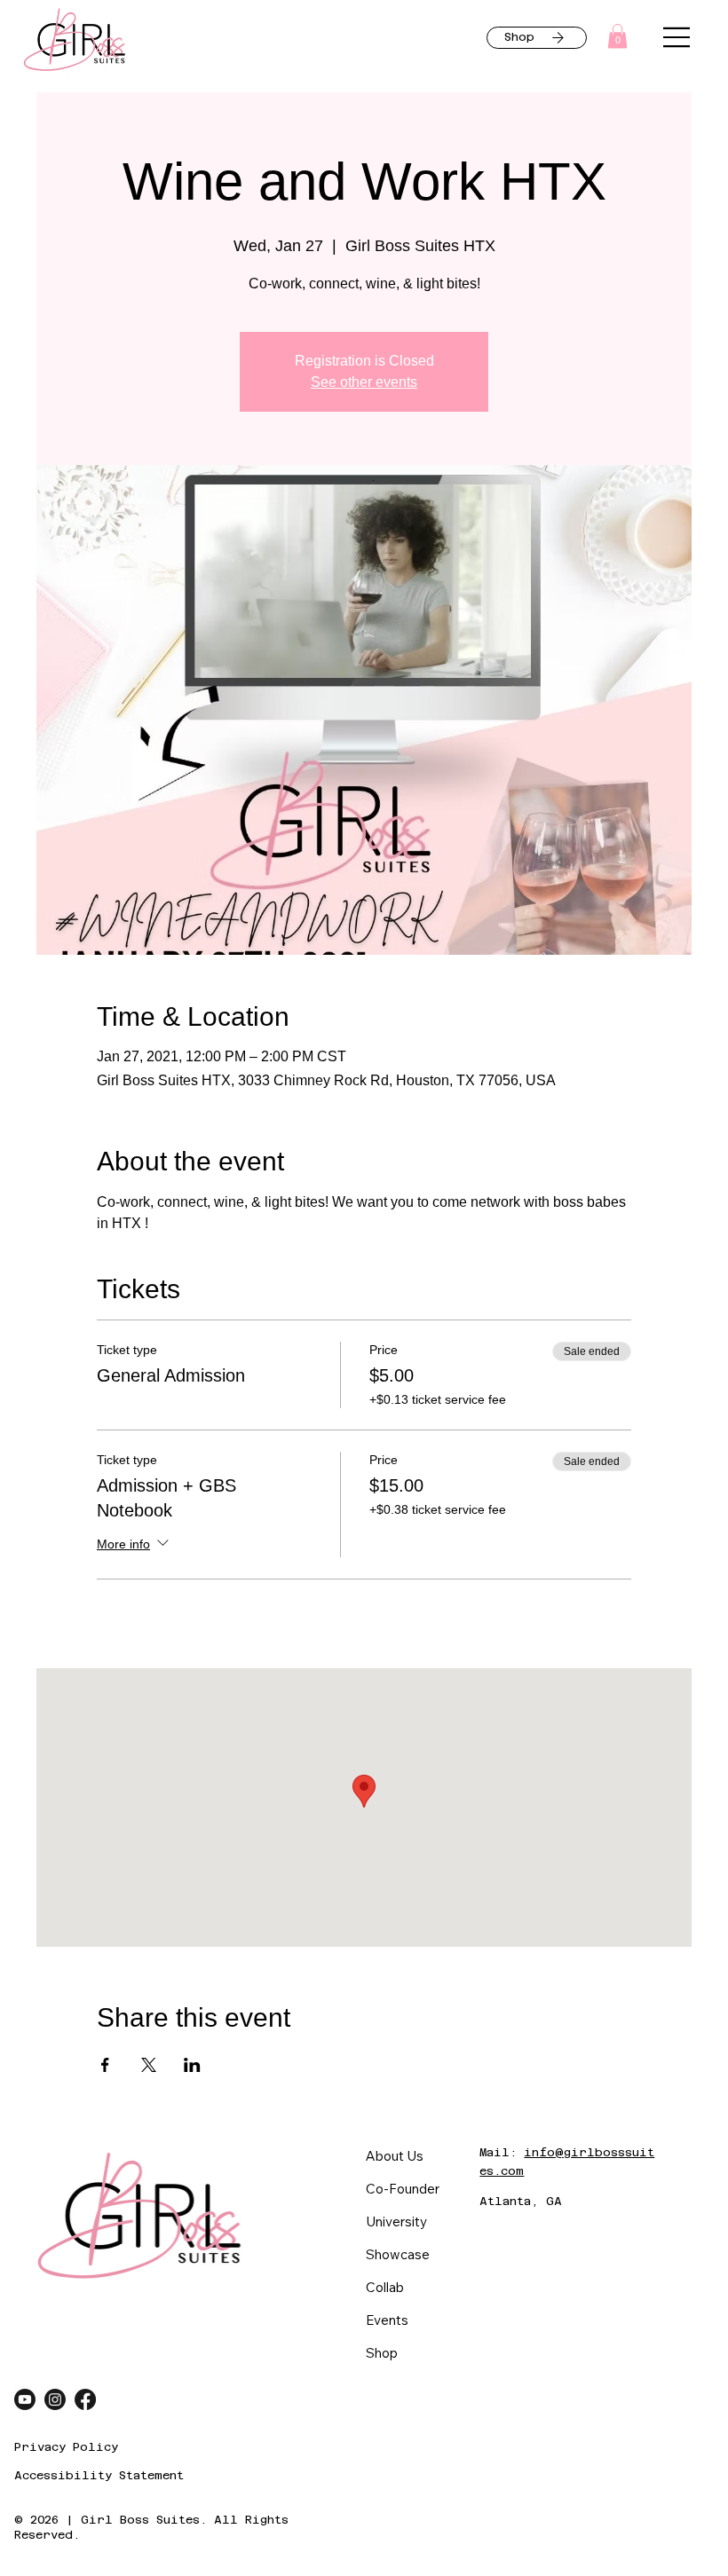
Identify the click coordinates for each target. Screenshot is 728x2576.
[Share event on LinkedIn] (192, 2065)
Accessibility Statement (99, 2475)
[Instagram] (55, 2399)
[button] (617, 36)
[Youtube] (25, 2399)
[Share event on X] (149, 2065)
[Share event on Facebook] (105, 2065)
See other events (364, 382)
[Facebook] (85, 2399)
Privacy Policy (66, 2447)
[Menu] (677, 37)
